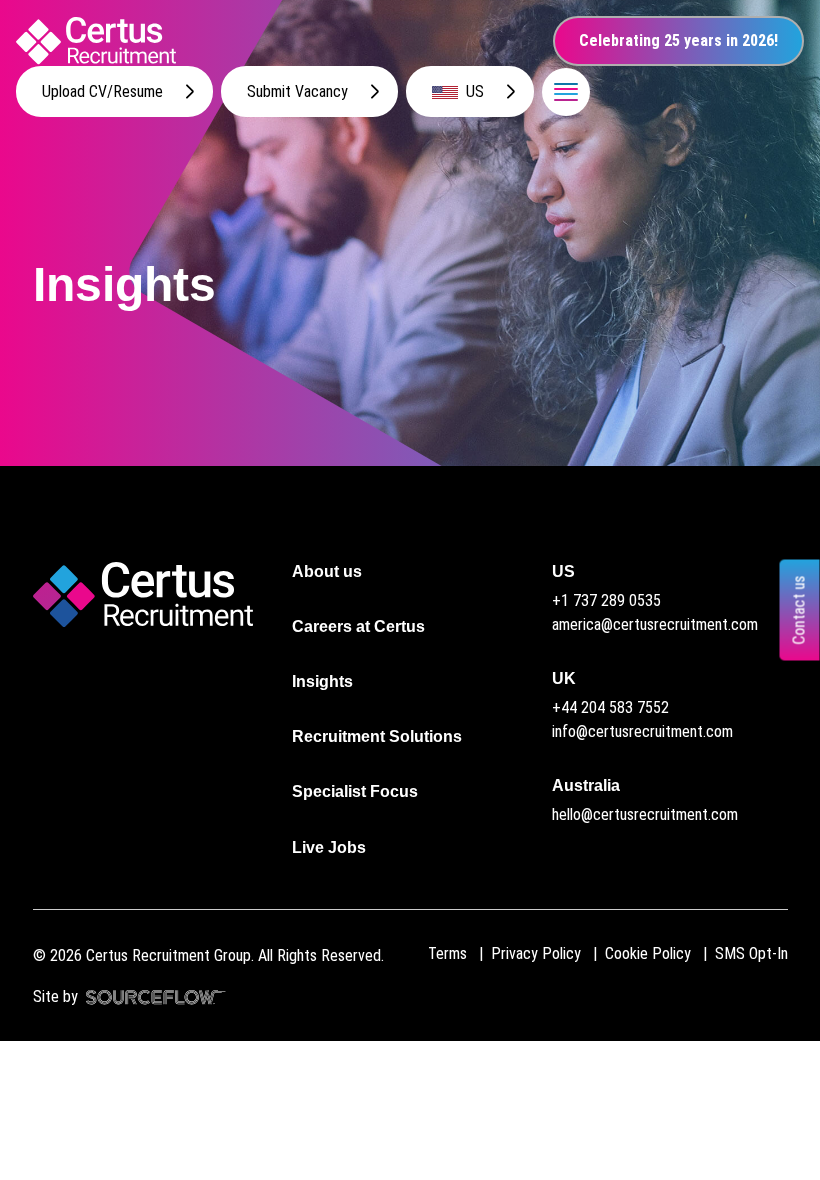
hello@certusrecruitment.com (645, 814)
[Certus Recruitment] (96, 40)
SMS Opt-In (751, 953)
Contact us (799, 610)
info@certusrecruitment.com (642, 731)
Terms (447, 953)
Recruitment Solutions (377, 736)
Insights (322, 681)
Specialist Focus (355, 791)
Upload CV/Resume (102, 91)
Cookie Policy (648, 953)
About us (327, 571)
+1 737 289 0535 (606, 600)
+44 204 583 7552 (610, 707)
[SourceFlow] (152, 996)
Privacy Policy (536, 953)
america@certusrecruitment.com (655, 624)
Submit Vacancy (297, 91)
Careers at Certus (358, 626)
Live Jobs (329, 847)
